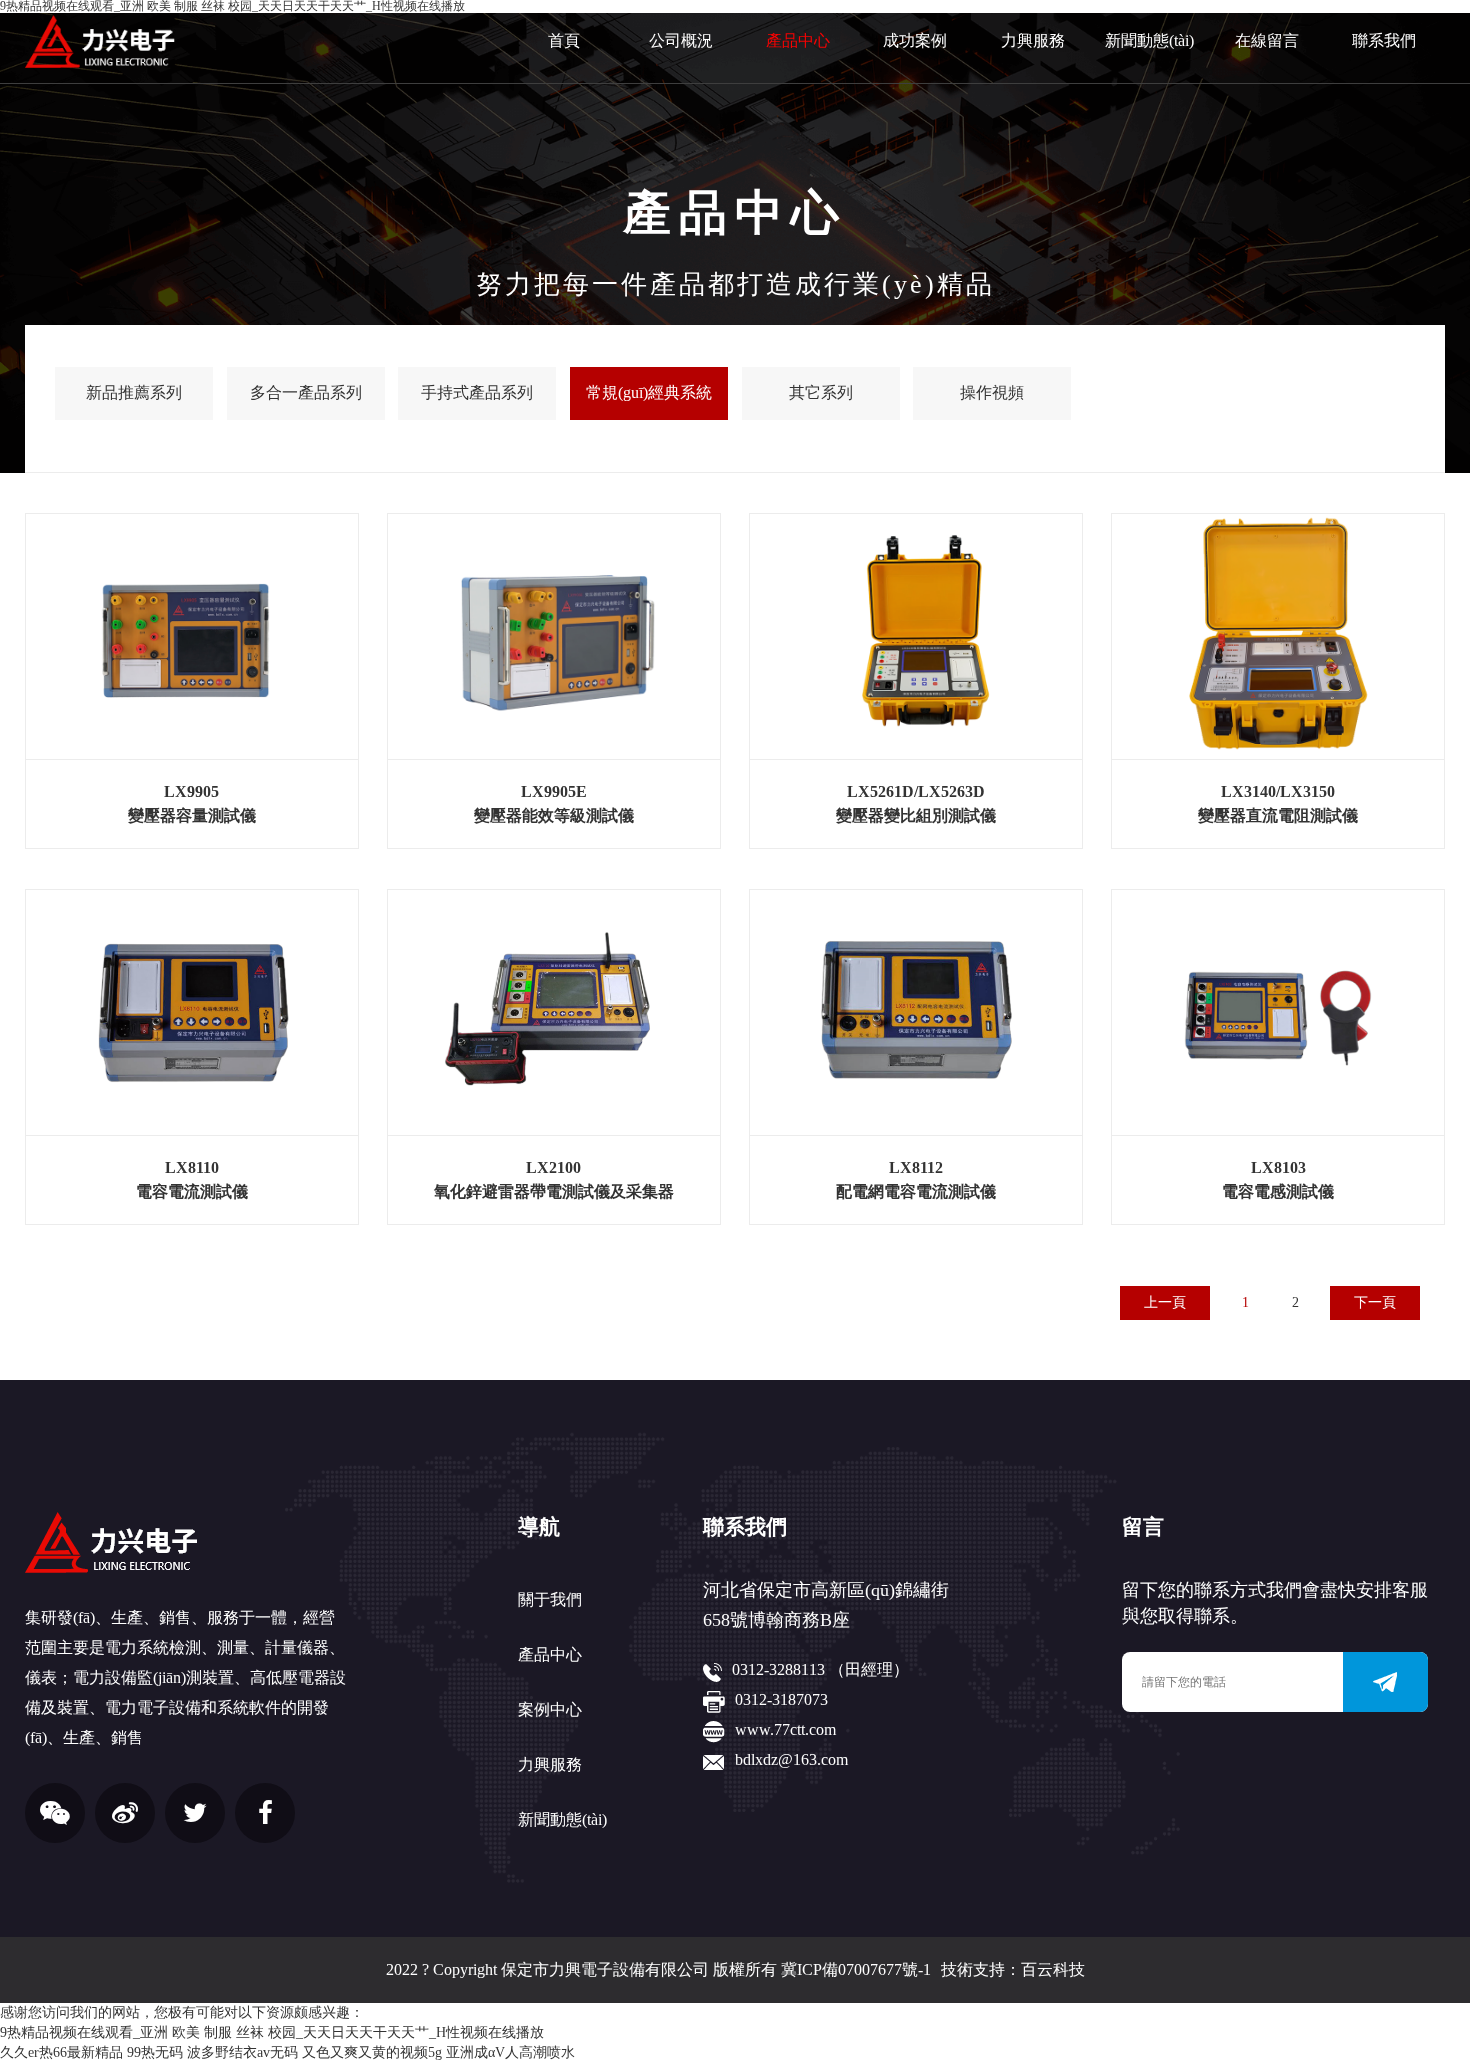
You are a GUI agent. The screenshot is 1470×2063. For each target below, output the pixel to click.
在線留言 (1267, 40)
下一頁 (1375, 1302)
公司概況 (681, 40)
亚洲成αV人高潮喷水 (510, 2052)
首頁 (564, 40)
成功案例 (915, 40)
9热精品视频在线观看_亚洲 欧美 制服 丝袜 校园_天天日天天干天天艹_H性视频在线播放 (272, 2032)
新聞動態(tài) (1149, 40)
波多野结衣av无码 (242, 2052)
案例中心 (550, 1709)
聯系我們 (1384, 40)
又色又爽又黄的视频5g (372, 2052)
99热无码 (155, 2052)
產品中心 (798, 40)
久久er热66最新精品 (61, 2052)
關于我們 (550, 1599)
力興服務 (1033, 40)
